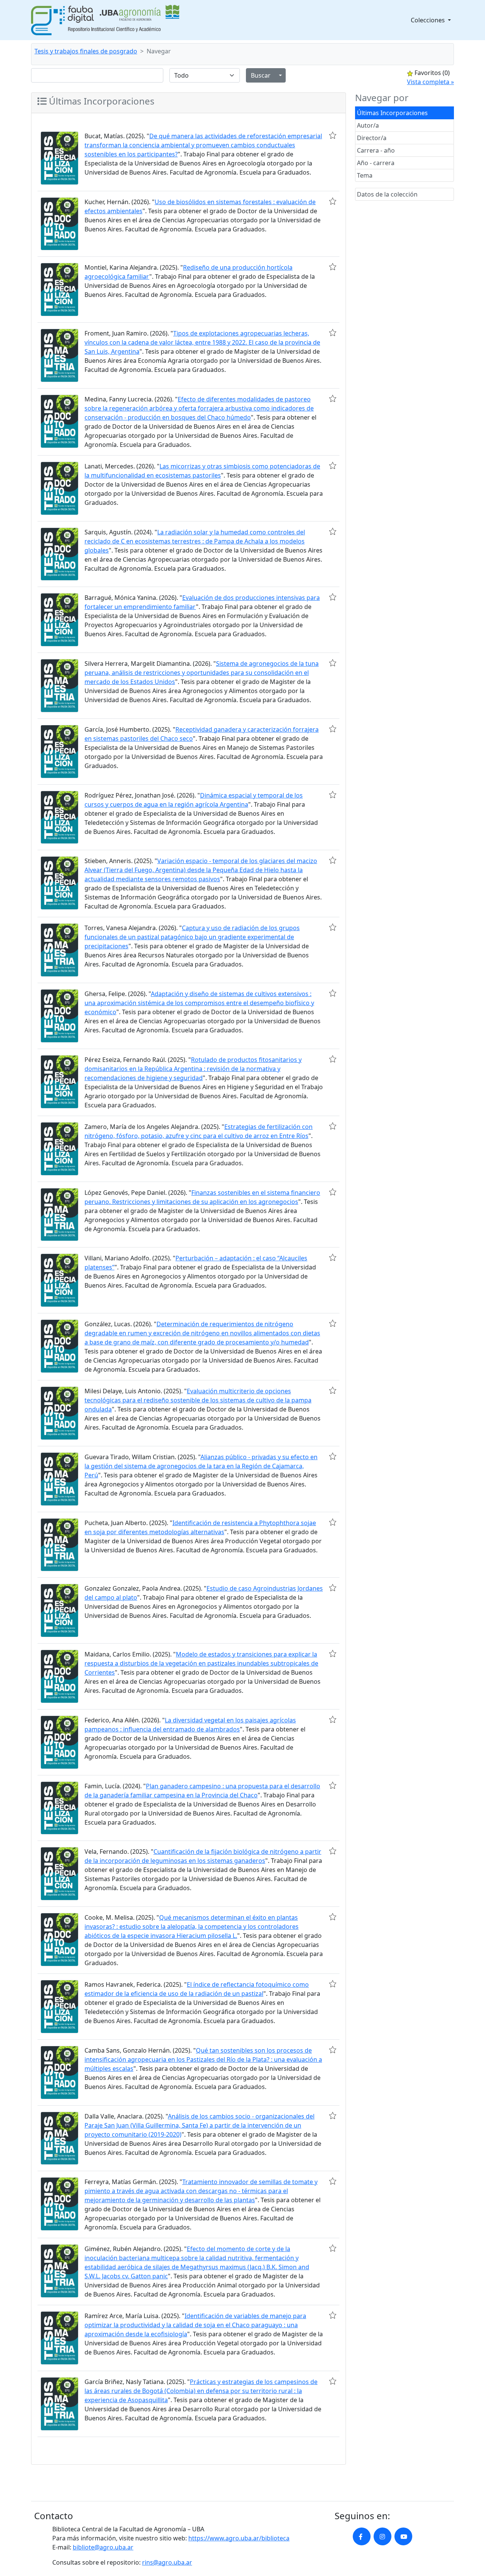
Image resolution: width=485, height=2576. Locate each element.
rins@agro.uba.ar (167, 2562)
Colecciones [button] (429, 20)
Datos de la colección (387, 194)
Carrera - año (376, 150)
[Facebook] (362, 2536)
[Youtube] (403, 2536)
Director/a (372, 138)
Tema (365, 175)
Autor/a (368, 125)
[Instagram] (383, 2536)
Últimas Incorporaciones (392, 113)
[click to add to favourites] (333, 135)
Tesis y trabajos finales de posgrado (86, 51)
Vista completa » (430, 82)
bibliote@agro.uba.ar (103, 2547)
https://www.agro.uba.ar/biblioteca (239, 2538)
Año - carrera (376, 163)
